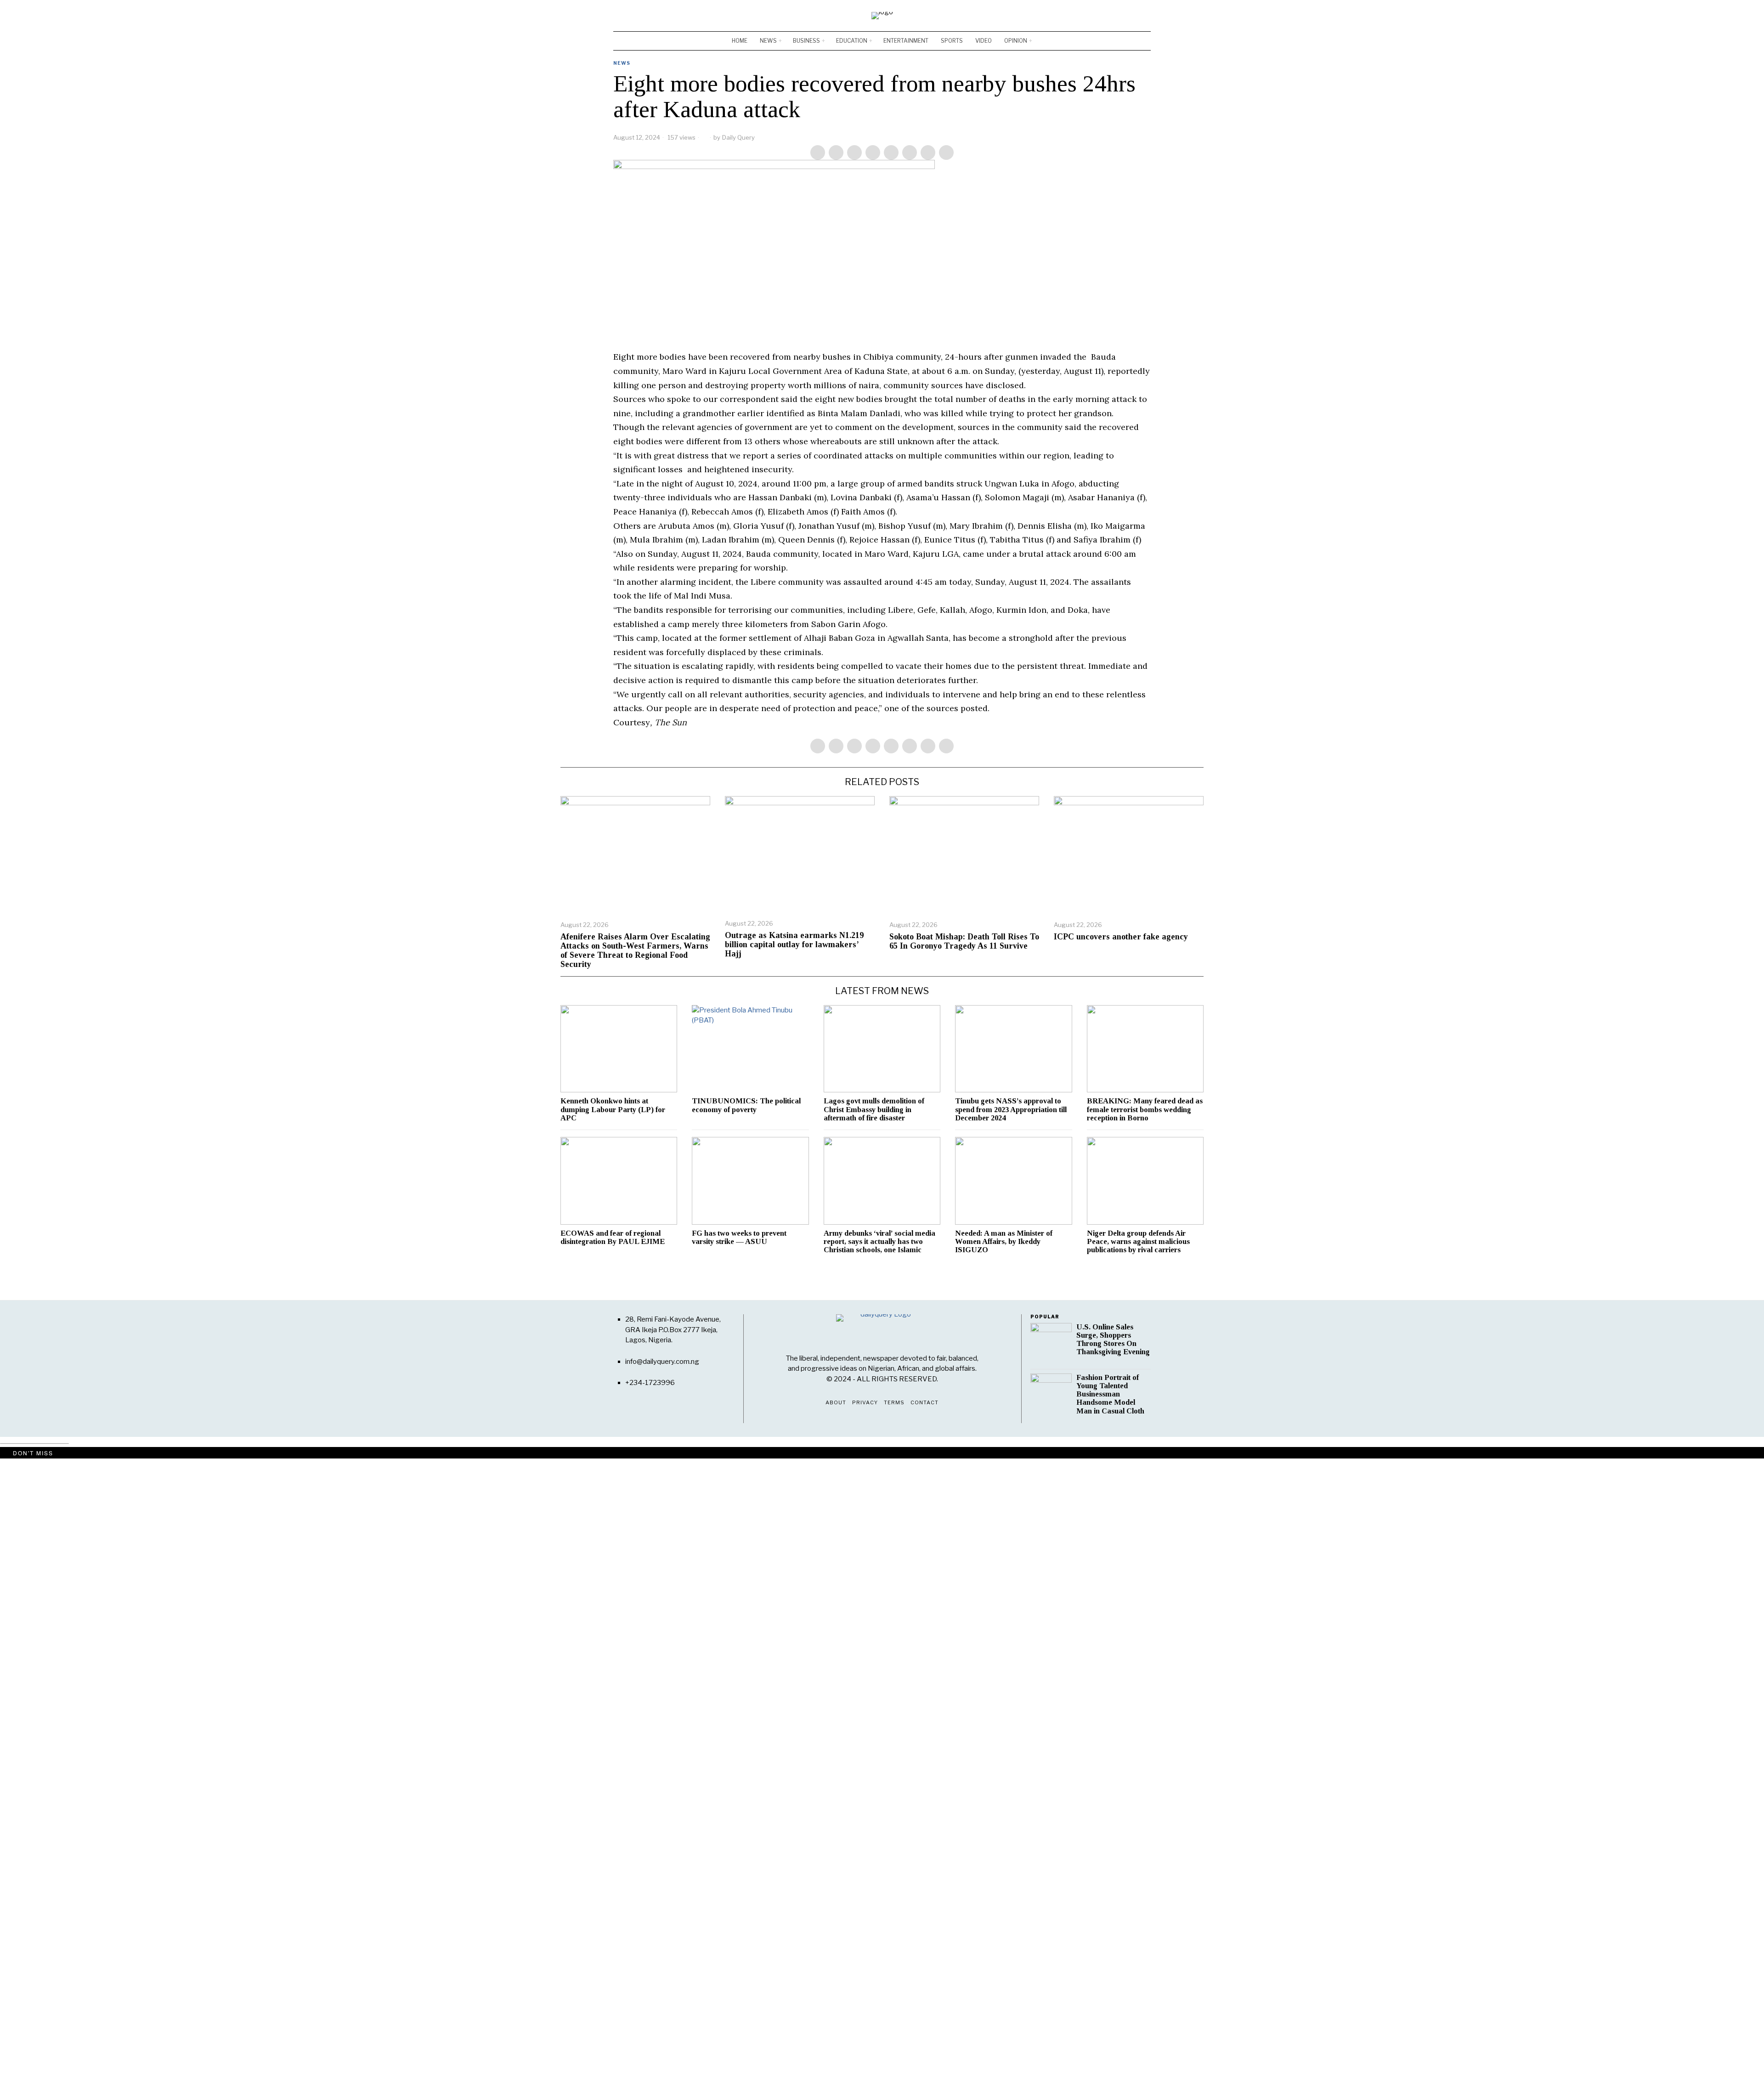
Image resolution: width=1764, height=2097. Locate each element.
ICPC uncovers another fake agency (1121, 937)
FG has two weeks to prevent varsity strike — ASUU (739, 1238)
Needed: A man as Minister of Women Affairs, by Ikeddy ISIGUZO (1004, 1242)
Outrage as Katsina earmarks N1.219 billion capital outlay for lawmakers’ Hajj (794, 945)
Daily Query (738, 137)
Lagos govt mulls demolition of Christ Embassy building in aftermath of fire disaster (874, 1109)
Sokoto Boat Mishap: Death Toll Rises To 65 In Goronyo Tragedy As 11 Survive (964, 941)
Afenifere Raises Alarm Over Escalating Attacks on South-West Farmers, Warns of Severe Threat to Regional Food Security (635, 950)
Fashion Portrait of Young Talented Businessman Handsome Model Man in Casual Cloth (1110, 1394)
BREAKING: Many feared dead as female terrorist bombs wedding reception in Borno (1145, 1109)
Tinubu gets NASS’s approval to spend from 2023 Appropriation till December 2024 (1011, 1109)
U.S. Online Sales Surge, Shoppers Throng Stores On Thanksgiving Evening (1113, 1340)
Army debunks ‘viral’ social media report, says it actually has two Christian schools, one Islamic (879, 1242)
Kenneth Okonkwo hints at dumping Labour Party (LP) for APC (613, 1109)
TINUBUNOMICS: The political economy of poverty (746, 1105)
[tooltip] (1117, 16)
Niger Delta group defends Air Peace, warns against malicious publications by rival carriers (1138, 1242)
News (622, 63)
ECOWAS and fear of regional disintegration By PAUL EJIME (613, 1238)
